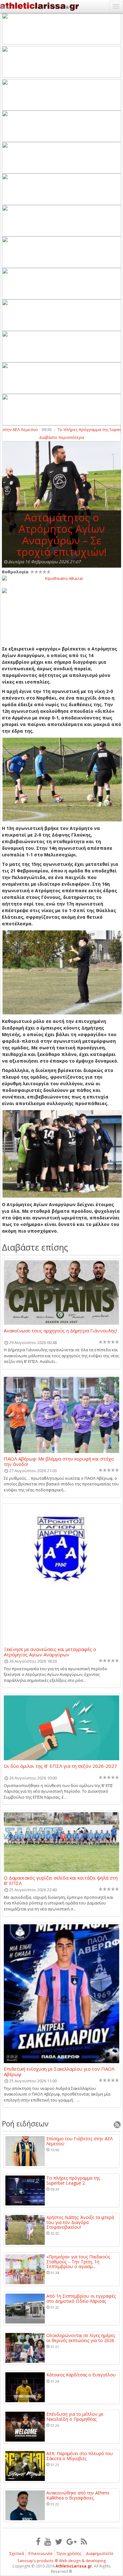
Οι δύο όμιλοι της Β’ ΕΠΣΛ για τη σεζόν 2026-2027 (60, 1766)
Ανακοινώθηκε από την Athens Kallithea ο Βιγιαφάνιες (78, 2495)
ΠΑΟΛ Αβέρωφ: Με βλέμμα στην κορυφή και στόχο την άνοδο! (59, 1461)
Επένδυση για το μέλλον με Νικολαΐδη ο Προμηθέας (75, 2417)
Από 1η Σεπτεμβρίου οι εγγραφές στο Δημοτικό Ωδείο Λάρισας (81, 2298)
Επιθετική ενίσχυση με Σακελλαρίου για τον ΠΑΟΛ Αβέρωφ (59, 2071)
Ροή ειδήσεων (25, 2124)
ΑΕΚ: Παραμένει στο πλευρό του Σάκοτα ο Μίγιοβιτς (80, 2456)
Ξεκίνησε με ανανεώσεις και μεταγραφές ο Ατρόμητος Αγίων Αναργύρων (50, 1652)
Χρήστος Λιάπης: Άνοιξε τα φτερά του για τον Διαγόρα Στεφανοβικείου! (80, 2222)
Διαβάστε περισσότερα (61, 437)
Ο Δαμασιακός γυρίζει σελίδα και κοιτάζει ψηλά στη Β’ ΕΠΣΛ (61, 1880)
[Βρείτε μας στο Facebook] (38, 2541)
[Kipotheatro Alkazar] (61, 578)
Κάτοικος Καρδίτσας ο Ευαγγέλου (81, 2375)
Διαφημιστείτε (100, 2553)
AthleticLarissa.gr (74, 2566)
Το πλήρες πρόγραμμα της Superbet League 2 (73, 2180)
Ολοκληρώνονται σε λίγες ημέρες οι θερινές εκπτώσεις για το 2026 (81, 2338)
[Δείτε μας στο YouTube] (48, 2541)
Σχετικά (17, 2553)
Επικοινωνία (40, 2553)
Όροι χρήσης (69, 2553)
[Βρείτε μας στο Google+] (72, 2541)
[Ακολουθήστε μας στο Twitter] (59, 2541)
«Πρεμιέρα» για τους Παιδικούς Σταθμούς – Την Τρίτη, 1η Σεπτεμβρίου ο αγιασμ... (78, 2261)
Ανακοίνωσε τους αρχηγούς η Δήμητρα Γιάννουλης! (60, 1331)
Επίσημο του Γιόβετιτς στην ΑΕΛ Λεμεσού (79, 2141)
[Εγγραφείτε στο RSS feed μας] (84, 2541)
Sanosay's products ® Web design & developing (62, 2561)
